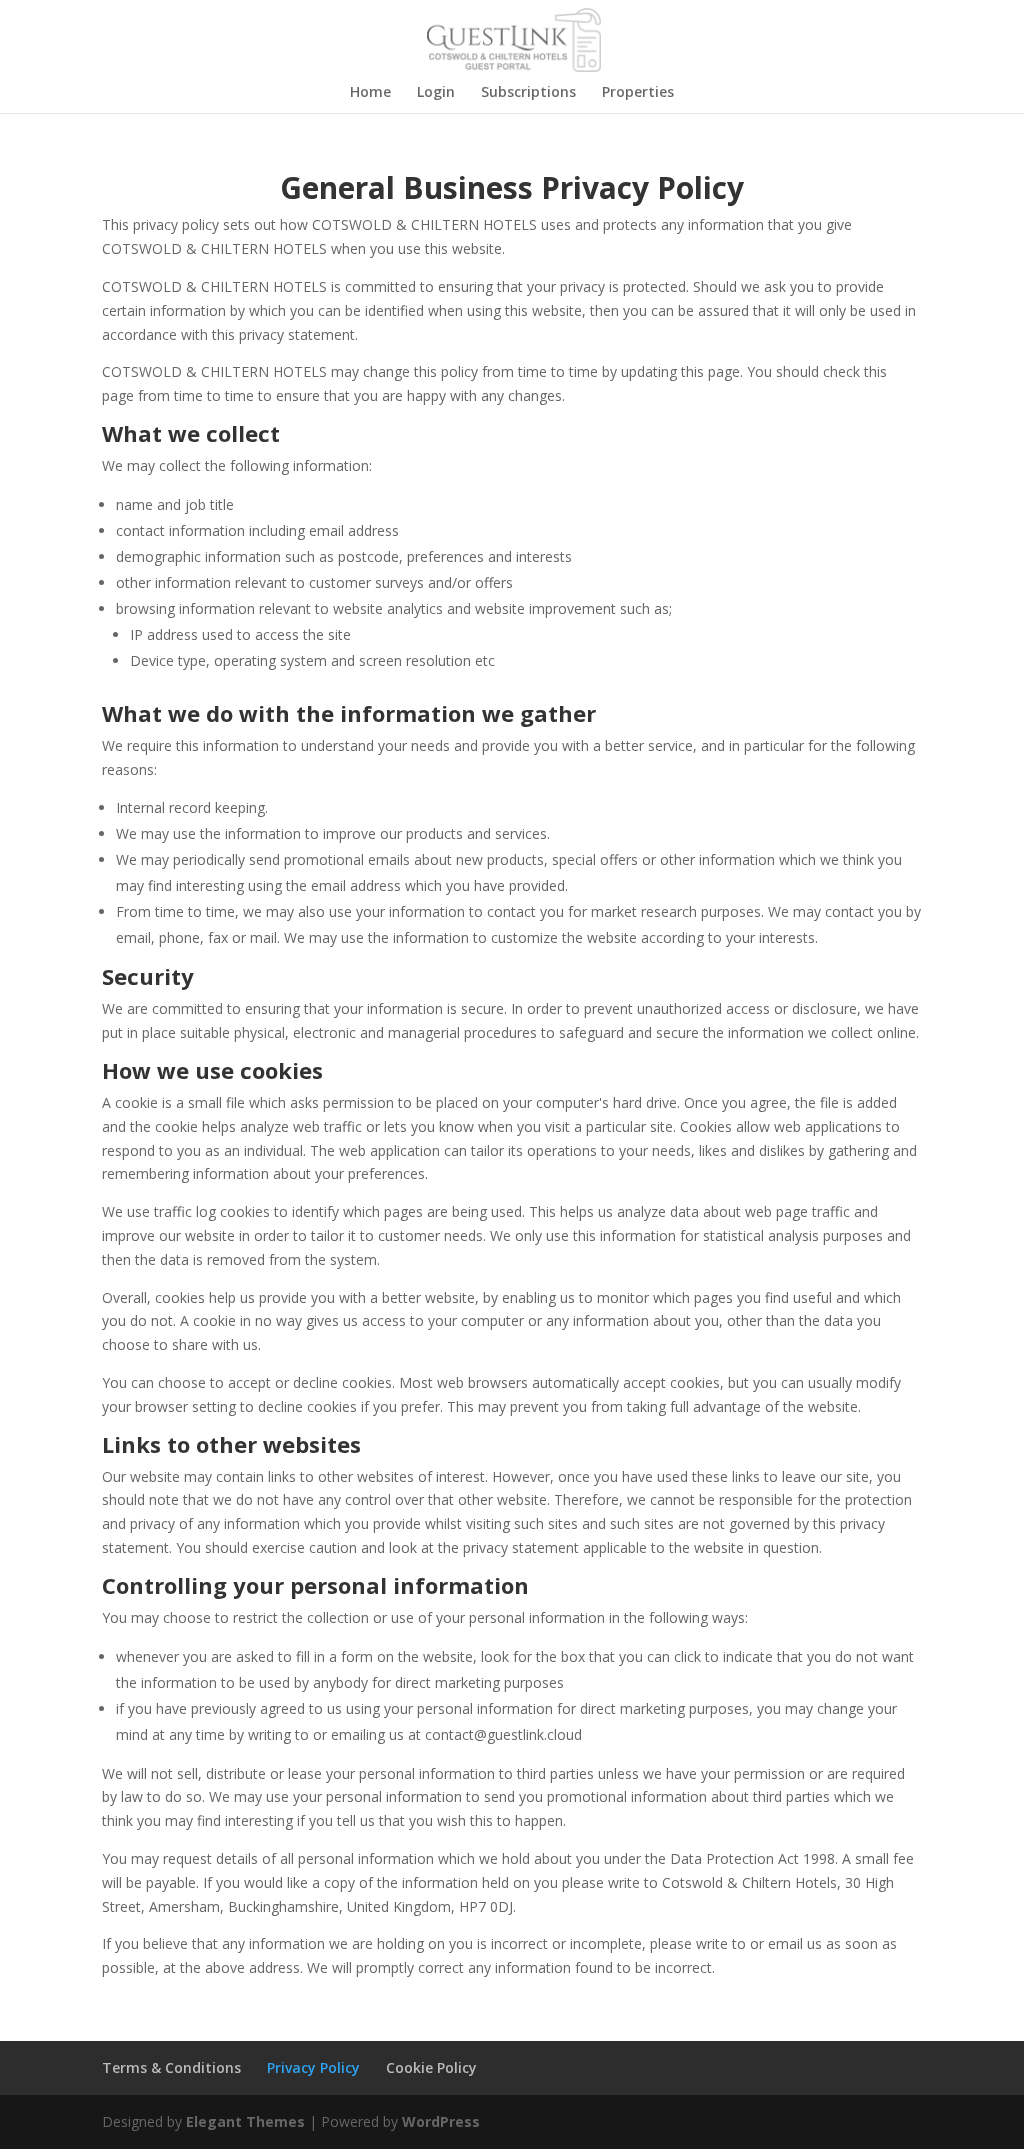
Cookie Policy (431, 2067)
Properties (638, 93)
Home (370, 93)
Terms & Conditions (171, 2067)
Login (436, 93)
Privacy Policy (313, 2067)
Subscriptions (528, 93)
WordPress (441, 2121)
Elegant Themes (245, 2121)
